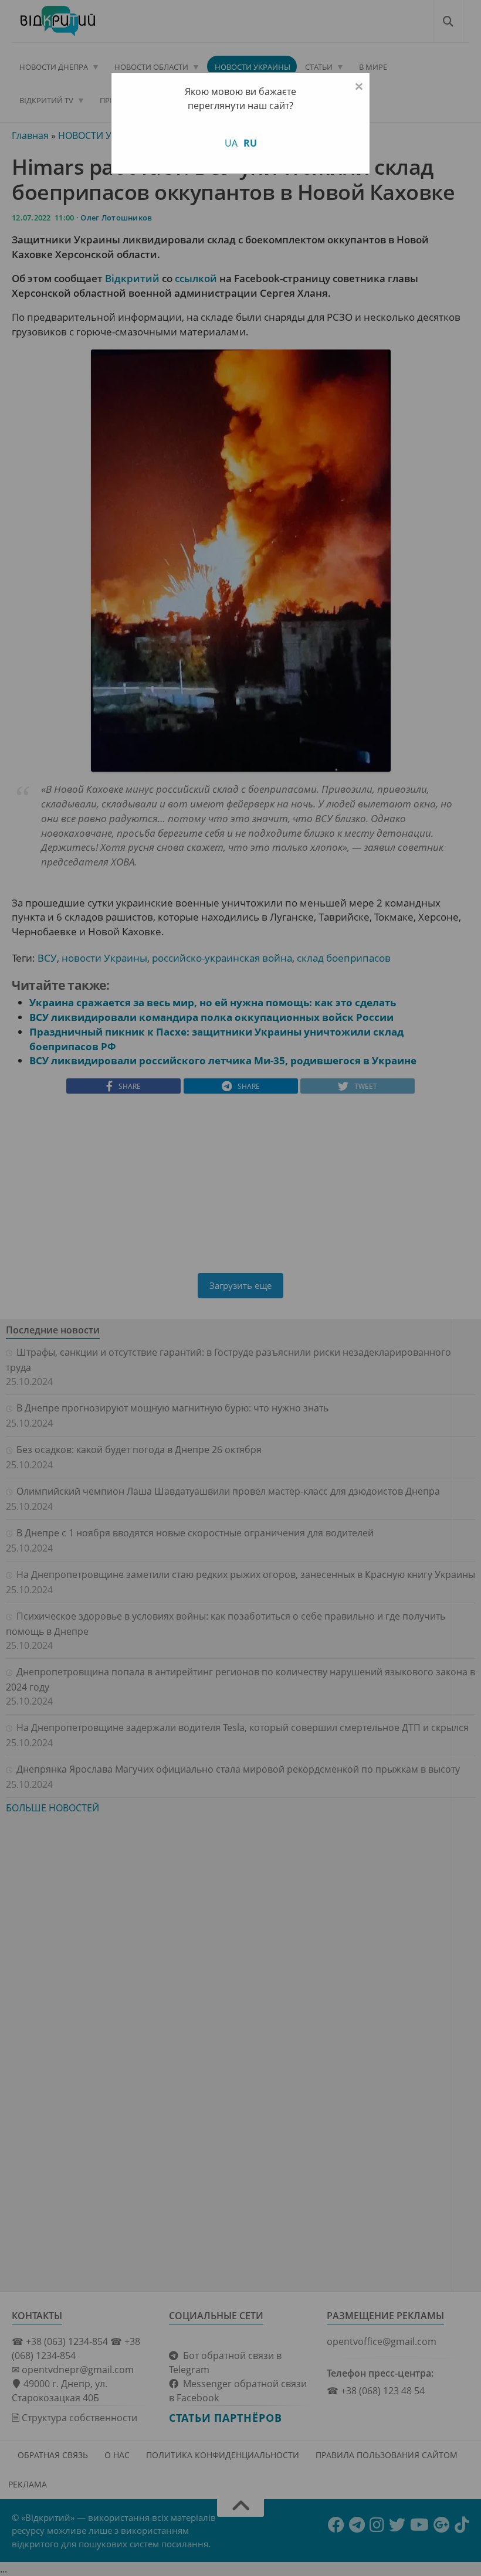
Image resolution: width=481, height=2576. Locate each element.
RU (250, 143)
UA (231, 143)
